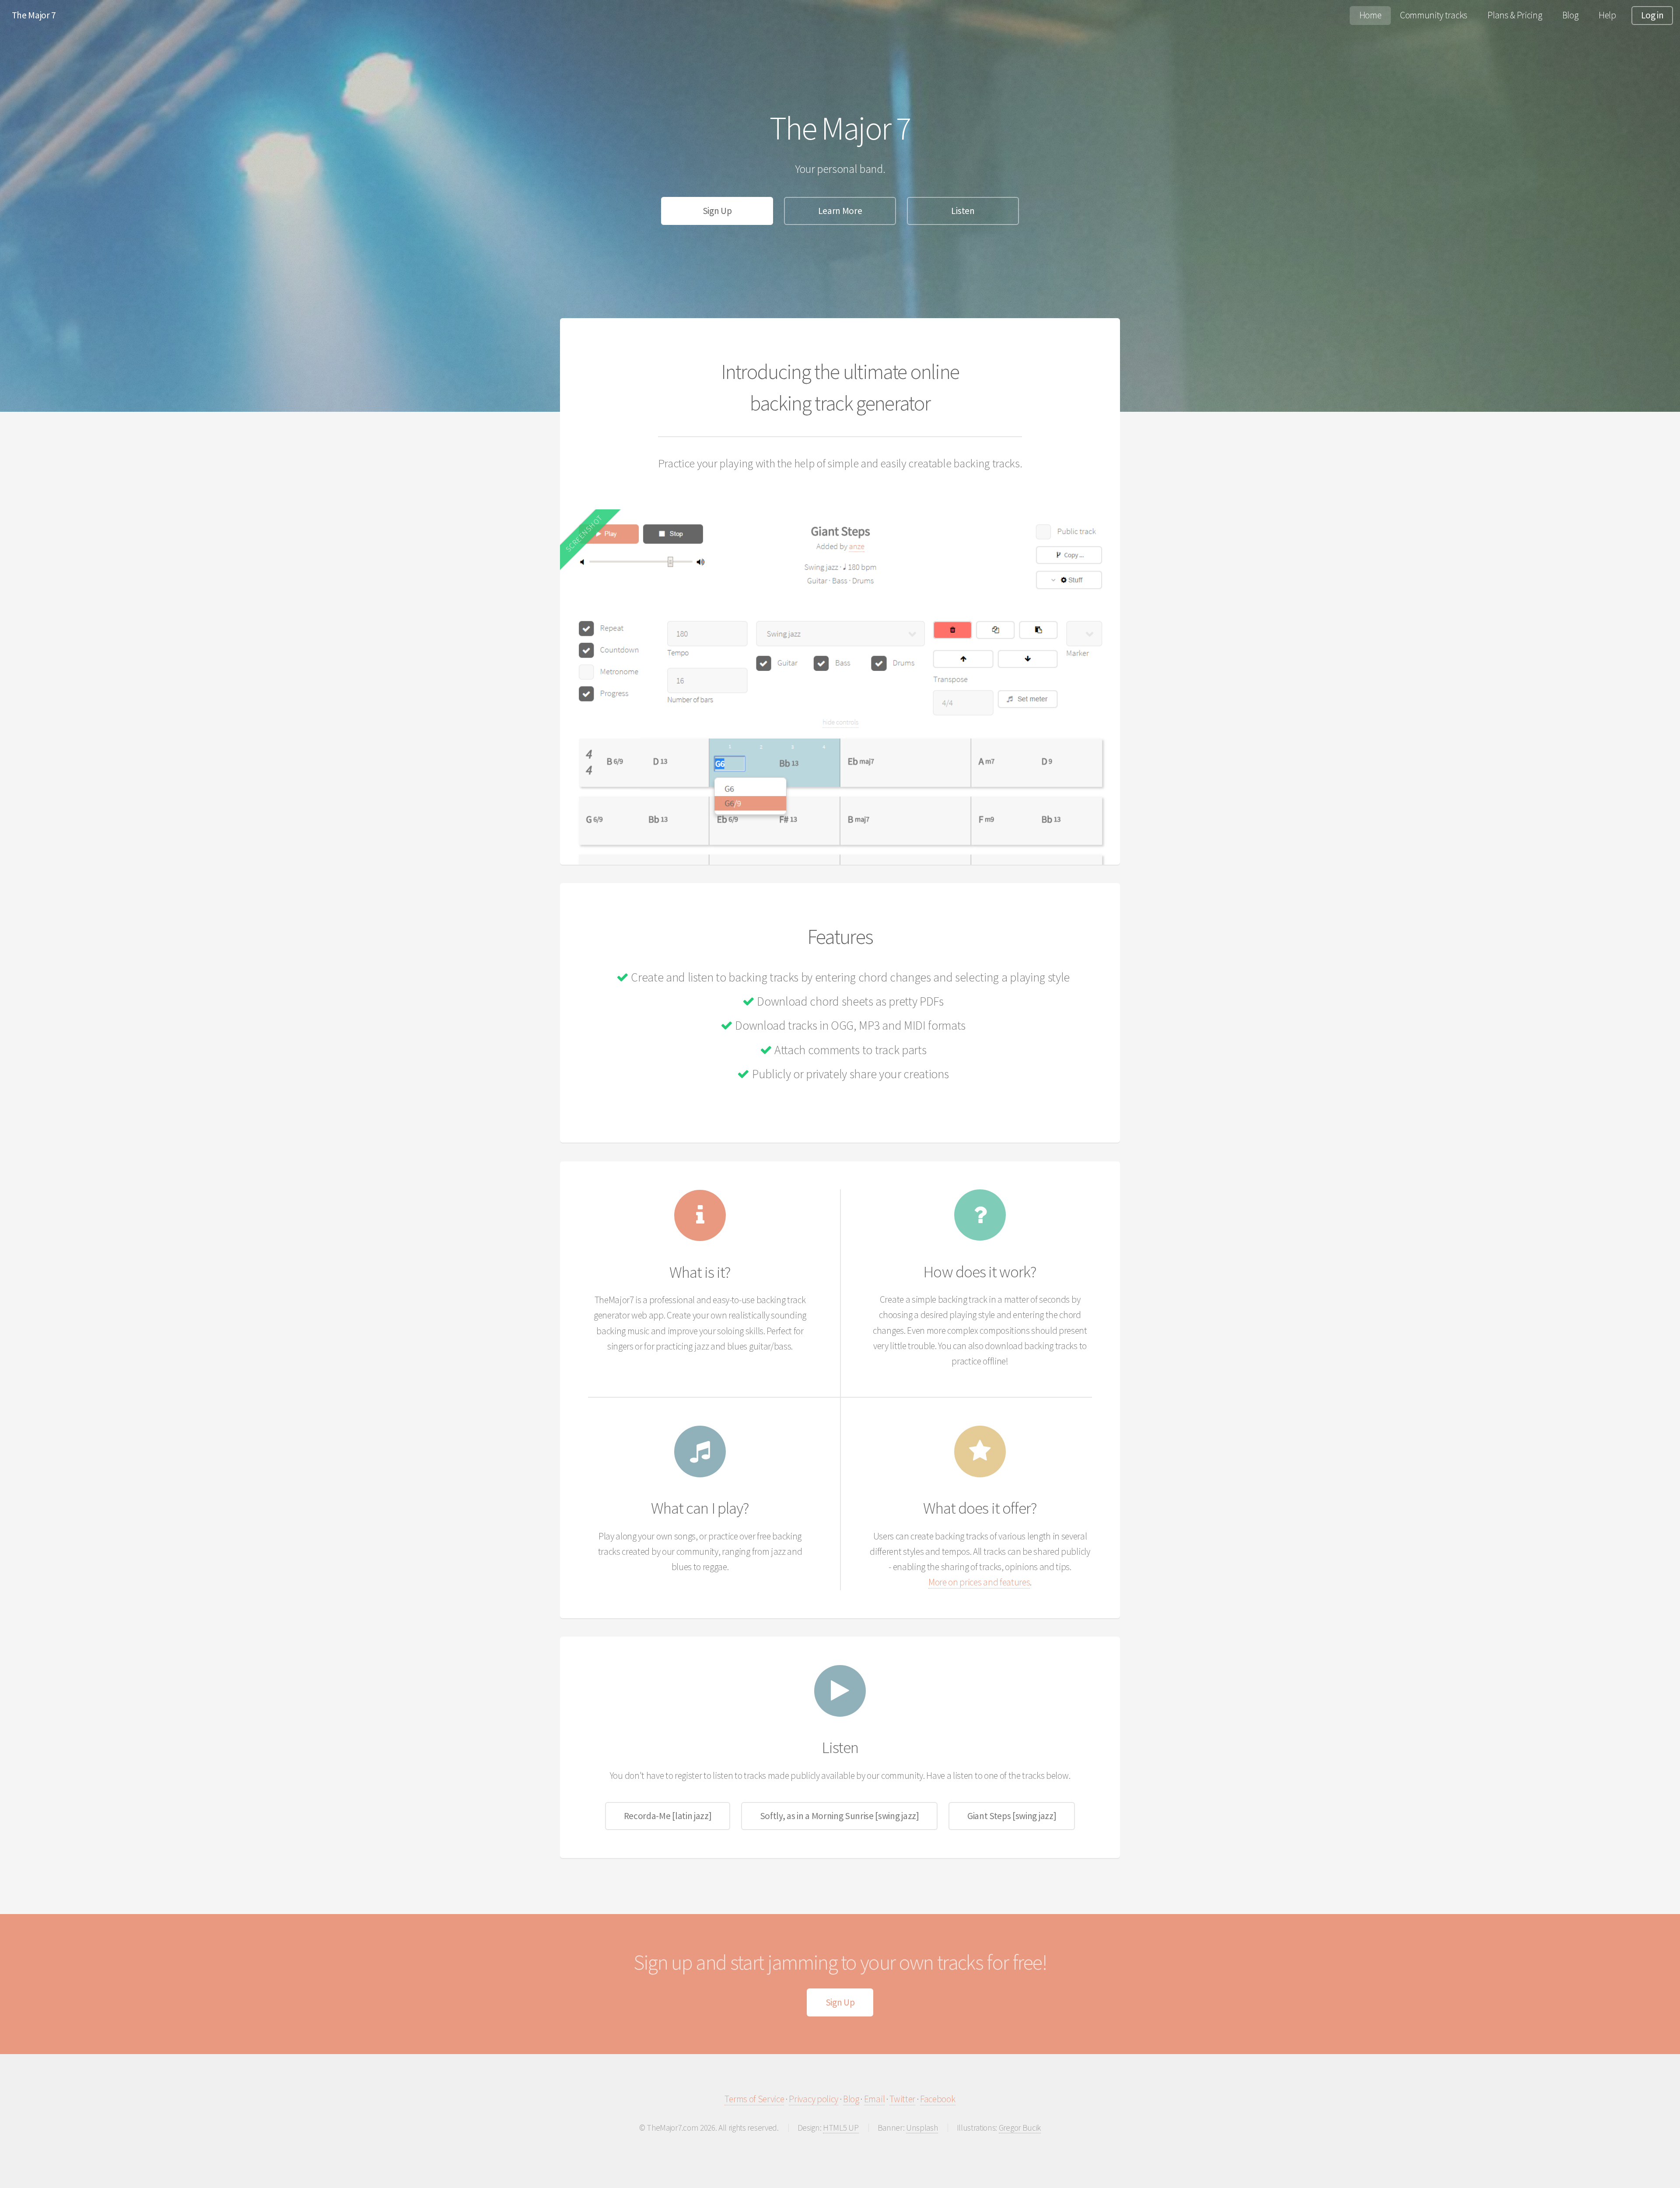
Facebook (938, 2099)
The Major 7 (34, 15)
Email (874, 2099)
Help (1607, 15)
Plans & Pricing (1515, 15)
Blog (1570, 15)
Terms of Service (754, 2099)
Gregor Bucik (1020, 2128)
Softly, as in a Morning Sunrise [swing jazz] (840, 1816)
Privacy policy (814, 2099)
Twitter (902, 2099)
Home (1370, 15)
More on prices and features (979, 1582)
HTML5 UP (841, 2128)
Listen (963, 211)
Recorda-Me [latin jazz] (668, 1816)
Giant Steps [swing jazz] (1012, 1816)
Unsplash (922, 2128)
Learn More (840, 211)
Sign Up (717, 211)
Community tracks (1434, 15)
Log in (1652, 15)
